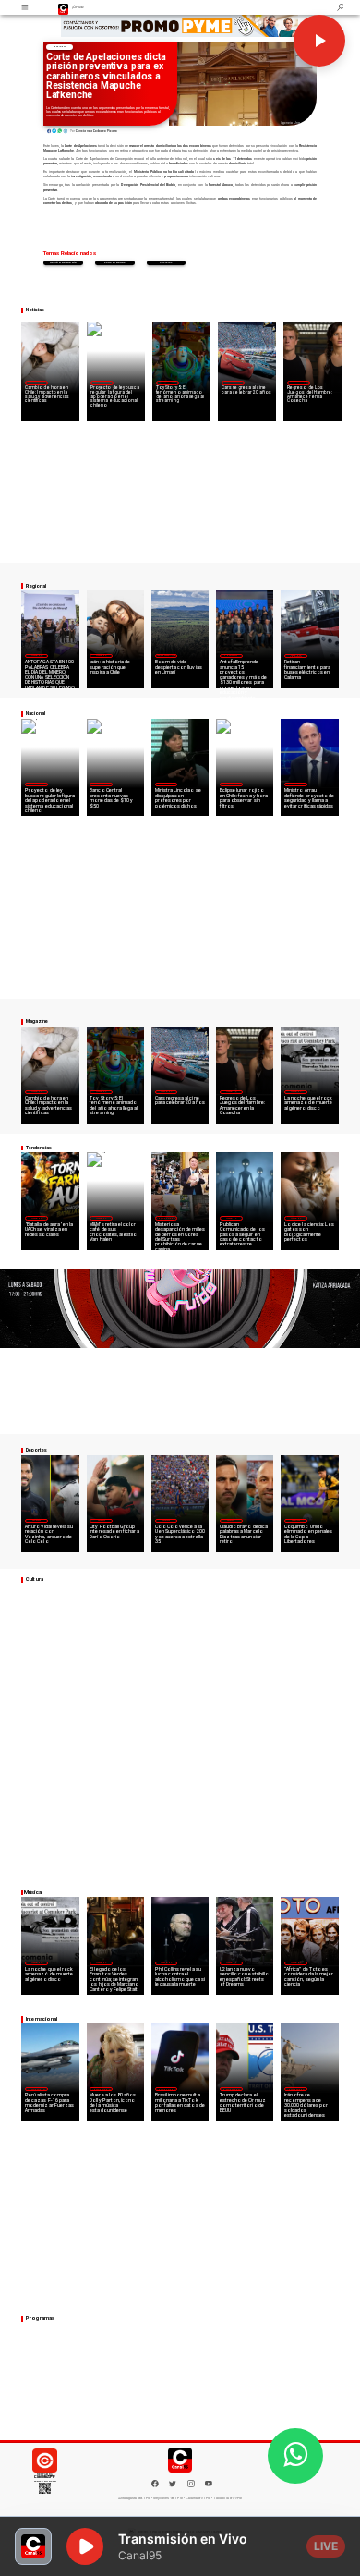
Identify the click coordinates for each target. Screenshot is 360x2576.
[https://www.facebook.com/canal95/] (155, 2484)
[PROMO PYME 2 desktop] (180, 27)
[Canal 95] (26, 7)
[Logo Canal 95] (64, 7)
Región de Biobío (63, 263)
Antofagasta (231, 655)
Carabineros (114, 263)
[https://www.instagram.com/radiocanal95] (191, 2486)
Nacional (59, 47)
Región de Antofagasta (296, 656)
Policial (167, 263)
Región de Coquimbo (167, 655)
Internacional (166, 1218)
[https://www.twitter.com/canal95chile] (173, 2486)
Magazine (36, 383)
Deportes (36, 1520)
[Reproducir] (319, 41)
